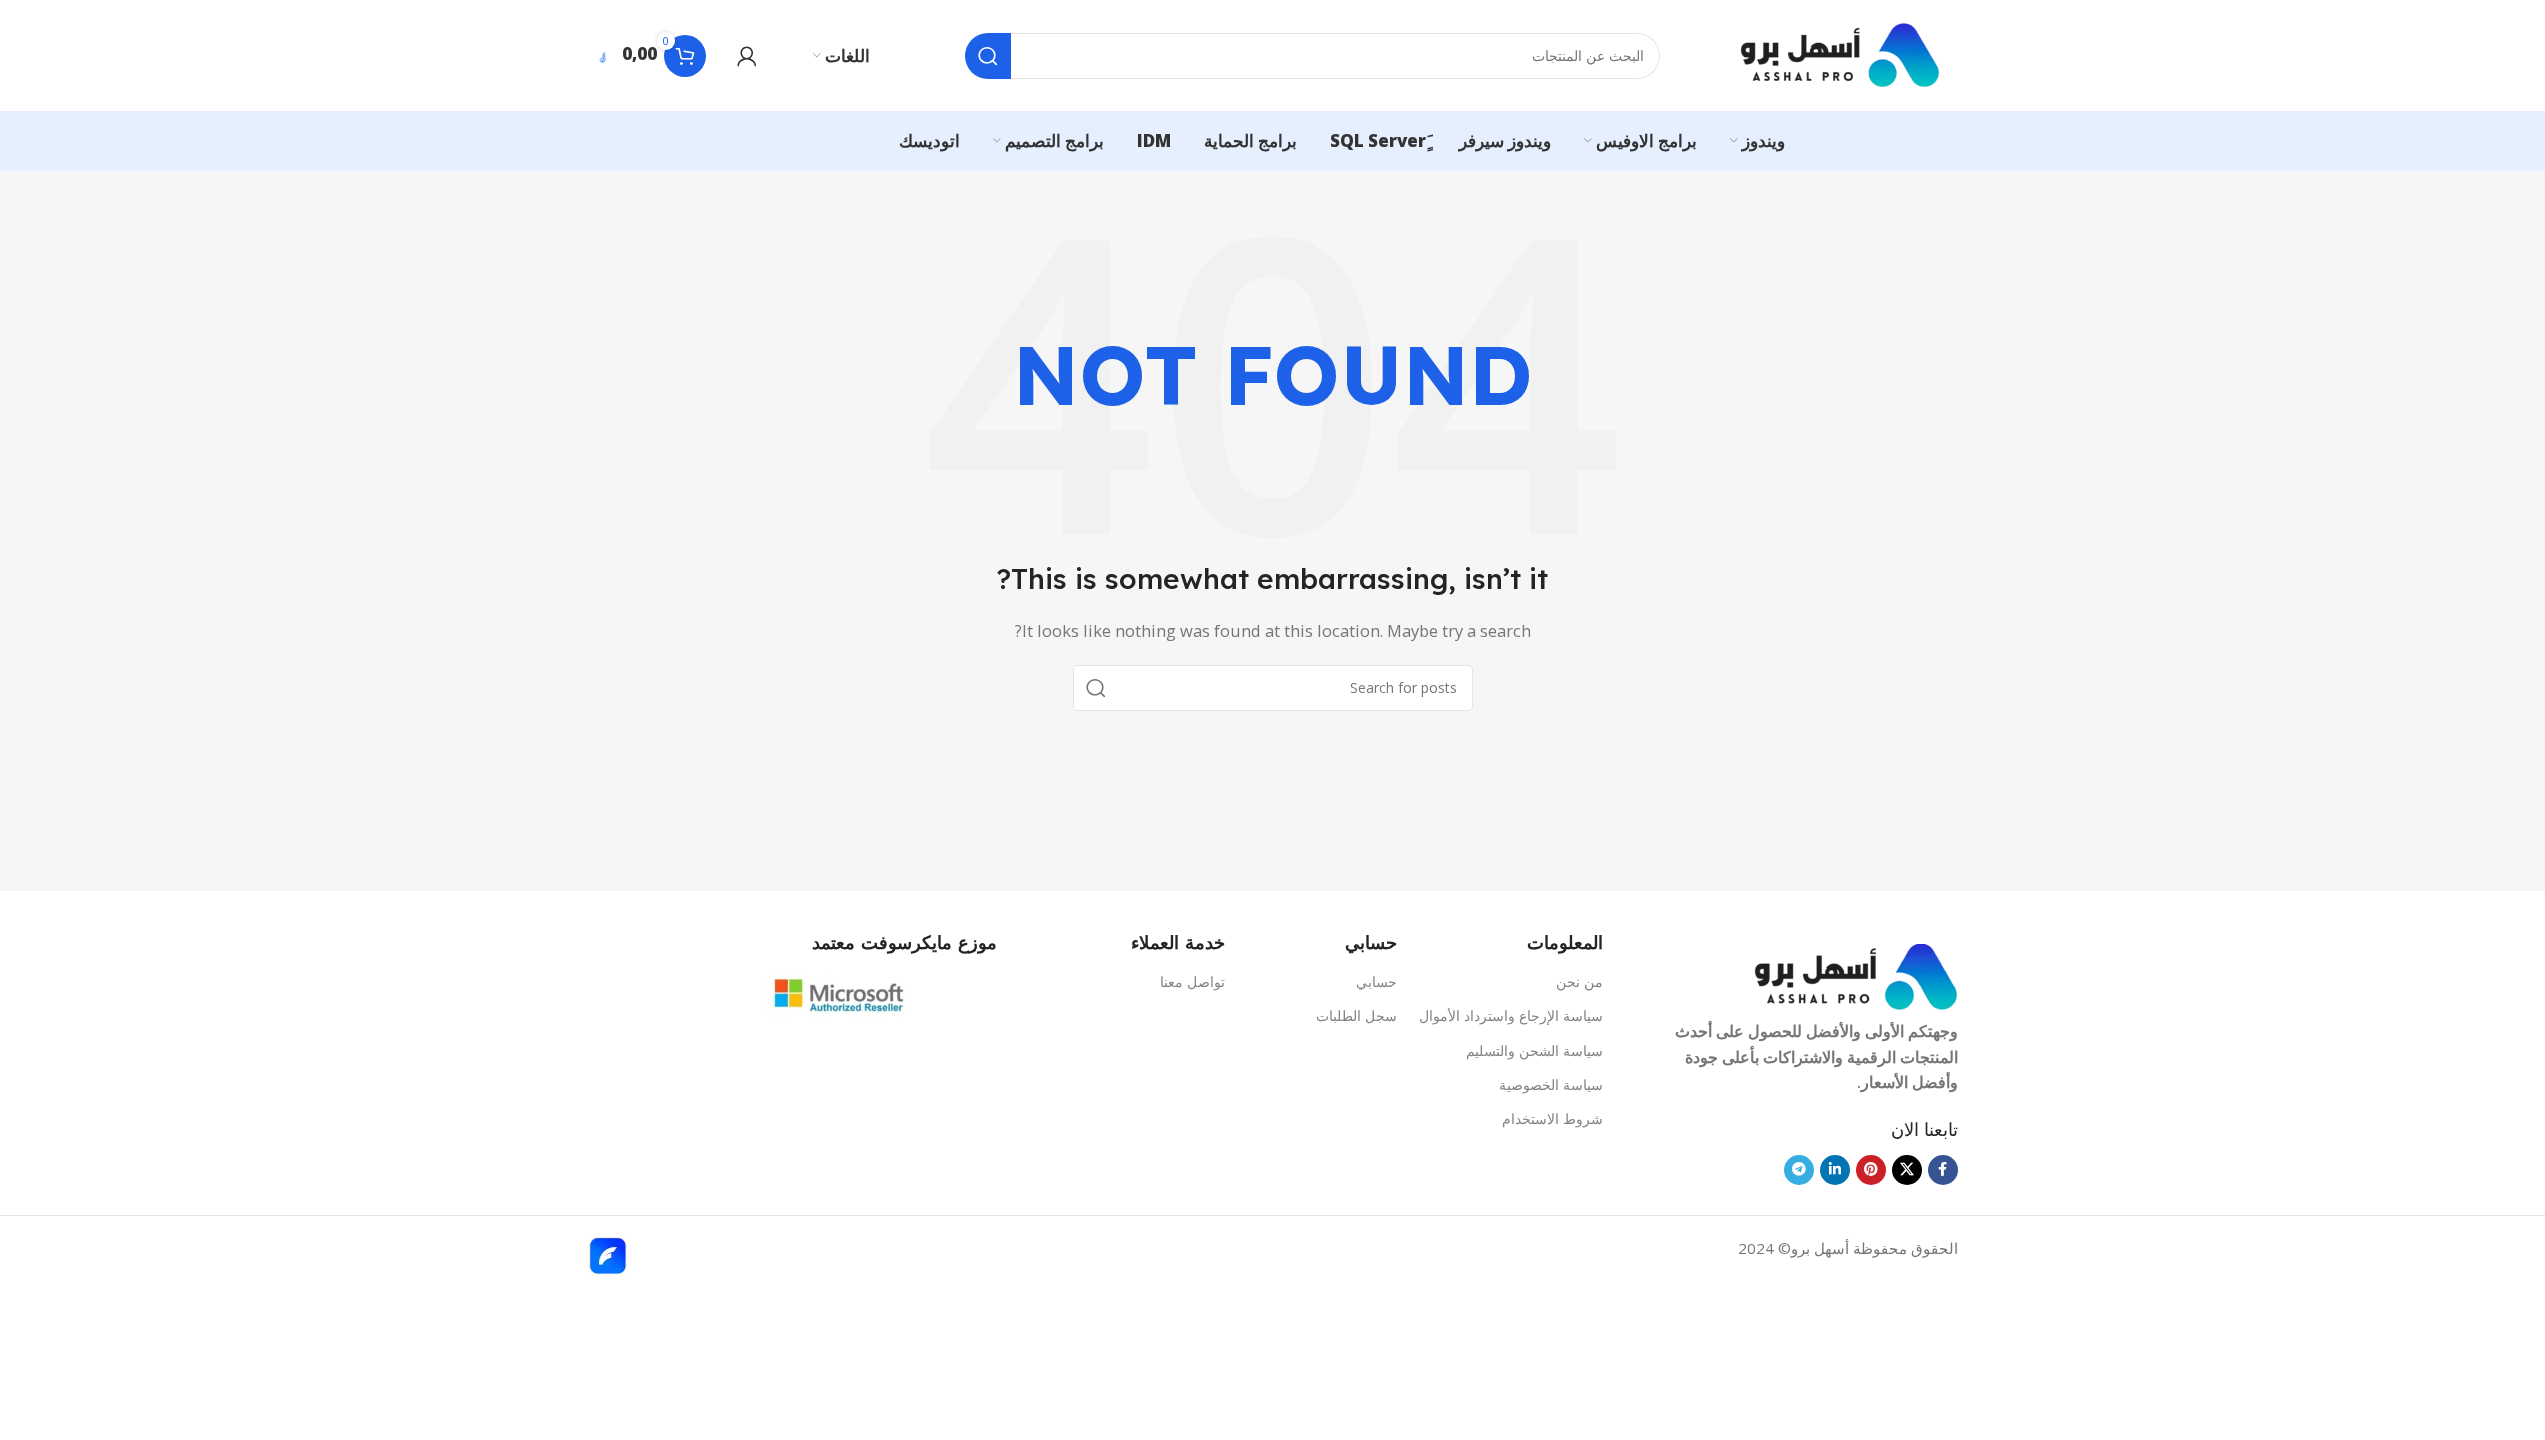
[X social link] (1907, 1170)
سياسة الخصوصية (1550, 1084)
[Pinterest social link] (1871, 1170)
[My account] (747, 56)
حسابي (1376, 981)
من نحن (1579, 981)
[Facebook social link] (1943, 1170)
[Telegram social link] (1799, 1170)
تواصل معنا (1192, 981)
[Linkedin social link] (1835, 1170)
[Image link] (1856, 975)
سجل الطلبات (1356, 1015)
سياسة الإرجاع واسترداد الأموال (1510, 1015)
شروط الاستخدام (1552, 1118)
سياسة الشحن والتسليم (1534, 1050)
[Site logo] (1840, 54)
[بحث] (988, 56)
